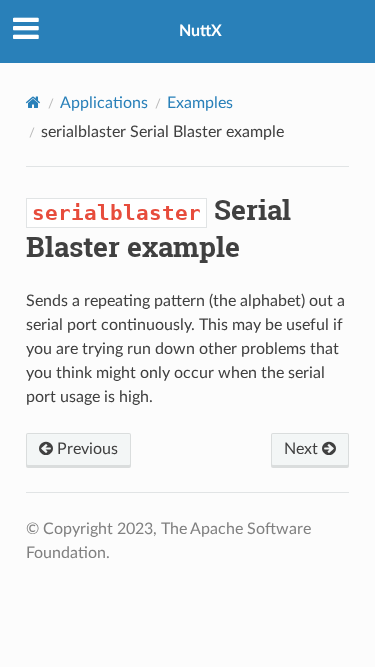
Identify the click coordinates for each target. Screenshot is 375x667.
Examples (200, 103)
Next (303, 449)
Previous (85, 449)
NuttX (200, 31)
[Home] (33, 102)
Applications (104, 103)
